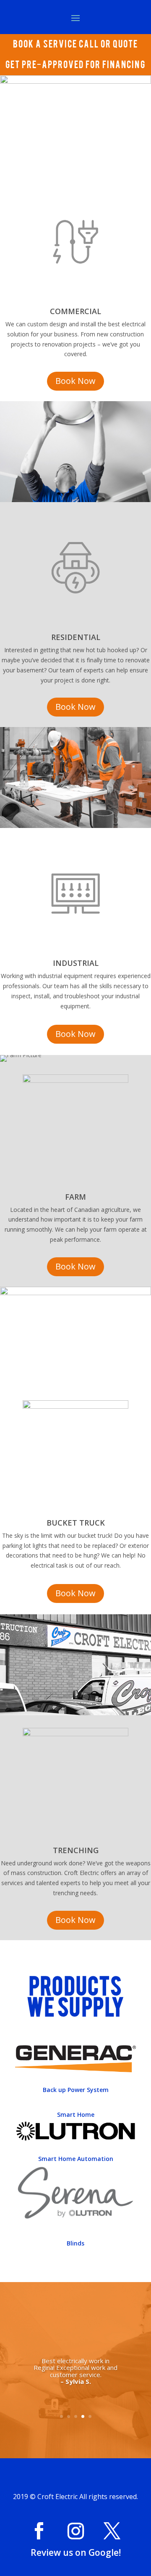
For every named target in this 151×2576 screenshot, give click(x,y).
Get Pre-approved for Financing (75, 64)
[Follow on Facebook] (39, 2531)
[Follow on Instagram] (75, 2531)
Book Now (75, 381)
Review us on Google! (76, 2552)
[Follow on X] (112, 2531)
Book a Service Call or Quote (75, 43)
